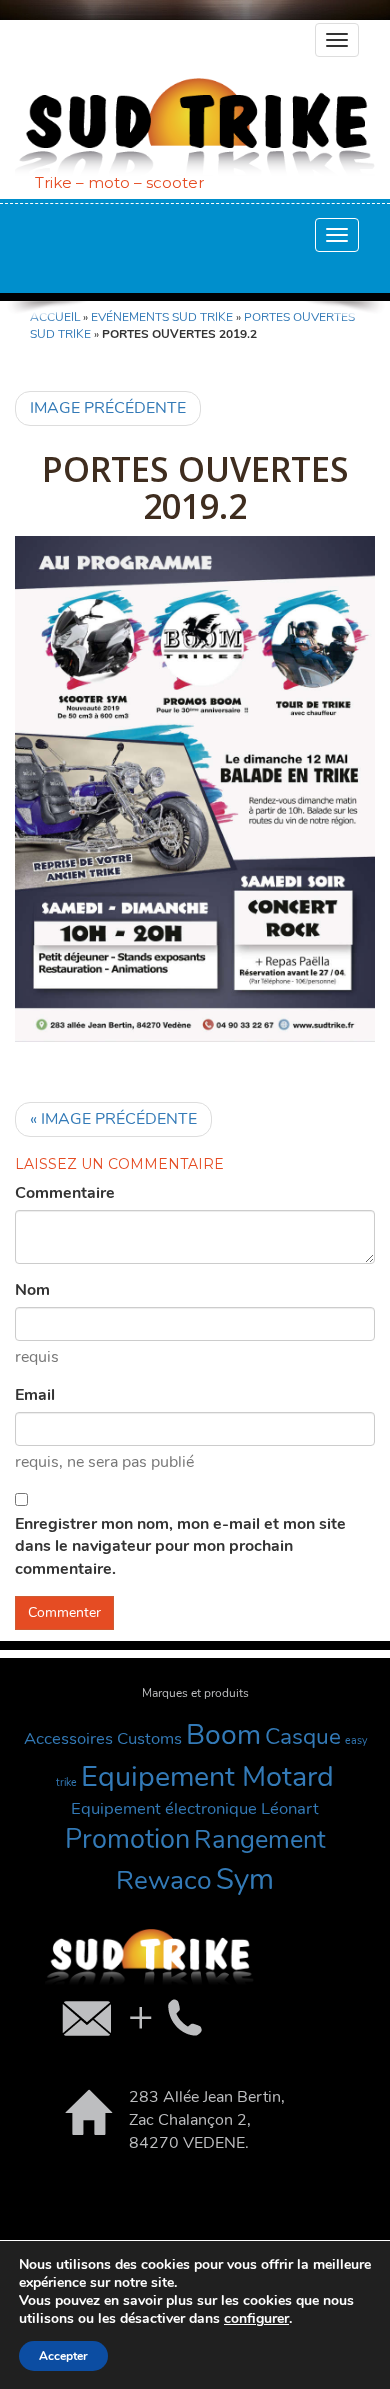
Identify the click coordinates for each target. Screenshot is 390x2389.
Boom (223, 1734)
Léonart (290, 1808)
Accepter (63, 2356)
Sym (245, 1879)
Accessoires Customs (103, 1738)
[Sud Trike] (195, 126)
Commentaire (65, 1193)
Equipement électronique (164, 1808)
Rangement (260, 1839)
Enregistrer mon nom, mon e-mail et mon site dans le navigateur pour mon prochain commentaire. (180, 1547)
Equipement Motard (207, 1776)
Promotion (127, 1839)
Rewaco (164, 1880)
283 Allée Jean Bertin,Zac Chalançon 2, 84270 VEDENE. (207, 2120)
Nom (32, 1290)
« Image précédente (113, 1119)
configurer (256, 2319)
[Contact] (130, 2017)
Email (35, 1395)
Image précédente (108, 408)
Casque (303, 1736)
